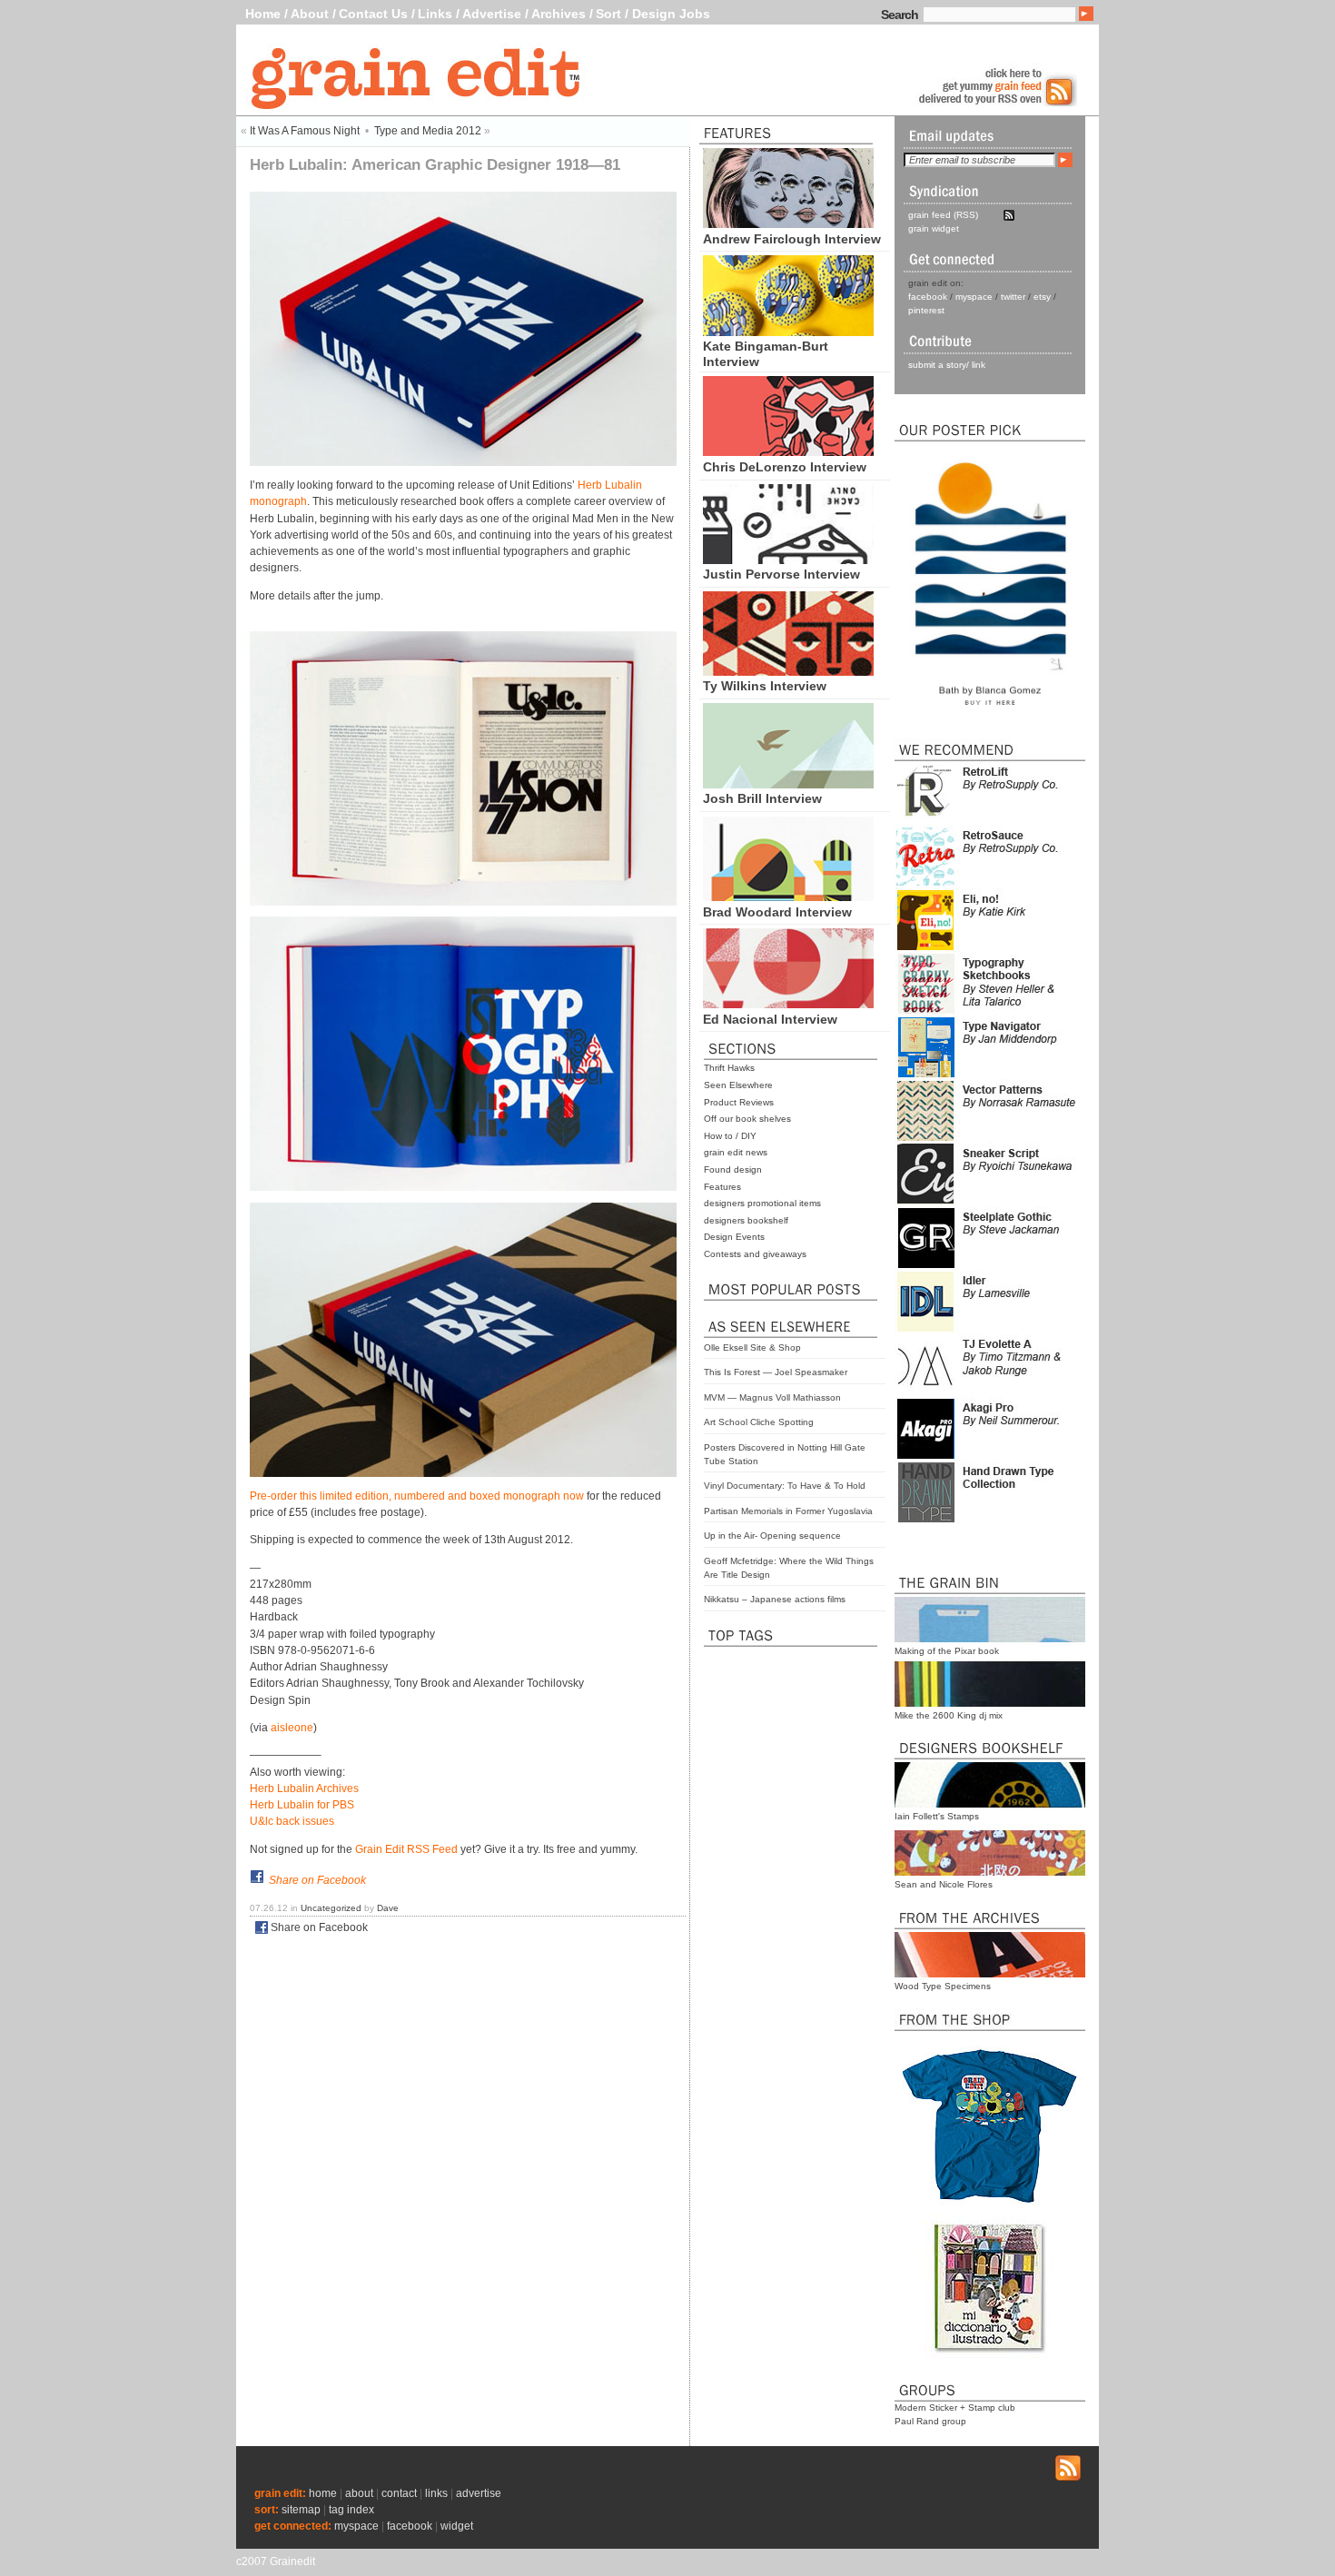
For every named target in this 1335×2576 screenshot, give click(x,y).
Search (900, 15)
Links (435, 14)
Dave (388, 1908)
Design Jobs (671, 14)
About (310, 14)
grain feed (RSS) (943, 215)
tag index (351, 2510)
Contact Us (373, 14)
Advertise (492, 14)
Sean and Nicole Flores (944, 1884)
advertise (479, 2493)
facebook (928, 297)
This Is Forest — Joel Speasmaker (776, 1372)
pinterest (926, 310)
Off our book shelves (747, 1119)
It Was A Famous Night (305, 131)
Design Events (734, 1237)
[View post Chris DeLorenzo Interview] (788, 451)
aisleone (292, 1728)
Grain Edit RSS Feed (406, 1849)
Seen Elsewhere (738, 1085)
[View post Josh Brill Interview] (788, 784)
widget (457, 2526)
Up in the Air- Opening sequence (772, 1536)
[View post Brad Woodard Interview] (788, 897)
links (436, 2493)
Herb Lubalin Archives (304, 1788)
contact (399, 2493)
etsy (1042, 297)
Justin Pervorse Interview (781, 574)
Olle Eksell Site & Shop (752, 1347)
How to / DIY (730, 1136)
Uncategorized (331, 1908)
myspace (974, 297)
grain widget (934, 228)
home (323, 2493)
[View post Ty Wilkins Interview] (788, 671)
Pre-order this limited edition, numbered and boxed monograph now (417, 1496)
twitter (1013, 297)
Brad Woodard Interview (777, 912)
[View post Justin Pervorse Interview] (788, 560)
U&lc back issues (292, 1821)
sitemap (301, 2510)
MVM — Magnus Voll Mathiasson (772, 1397)
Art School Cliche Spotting (759, 1422)
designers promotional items (762, 1203)
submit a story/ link (947, 365)
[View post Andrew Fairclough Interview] (788, 223)
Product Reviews (739, 1102)
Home (263, 14)
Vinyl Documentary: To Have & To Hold (785, 1486)
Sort (608, 14)
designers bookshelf (746, 1220)
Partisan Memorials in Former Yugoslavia (788, 1511)
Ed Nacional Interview (770, 1019)
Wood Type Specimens (943, 1986)
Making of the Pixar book (947, 1651)
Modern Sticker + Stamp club (955, 2408)
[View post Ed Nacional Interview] (788, 1004)
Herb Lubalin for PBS (302, 1805)
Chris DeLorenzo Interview (785, 467)
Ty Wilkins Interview (765, 686)
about (359, 2493)
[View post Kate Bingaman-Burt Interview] (788, 332)
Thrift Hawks (729, 1068)
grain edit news (736, 1152)
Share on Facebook (317, 1880)
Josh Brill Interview (762, 798)
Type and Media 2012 (428, 131)
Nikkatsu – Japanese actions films (775, 1599)
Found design (733, 1169)
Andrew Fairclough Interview (792, 239)
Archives (559, 14)
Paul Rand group (930, 2421)
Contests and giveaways (755, 1254)
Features (722, 1187)
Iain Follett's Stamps (937, 1816)
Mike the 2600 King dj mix (949, 1715)
